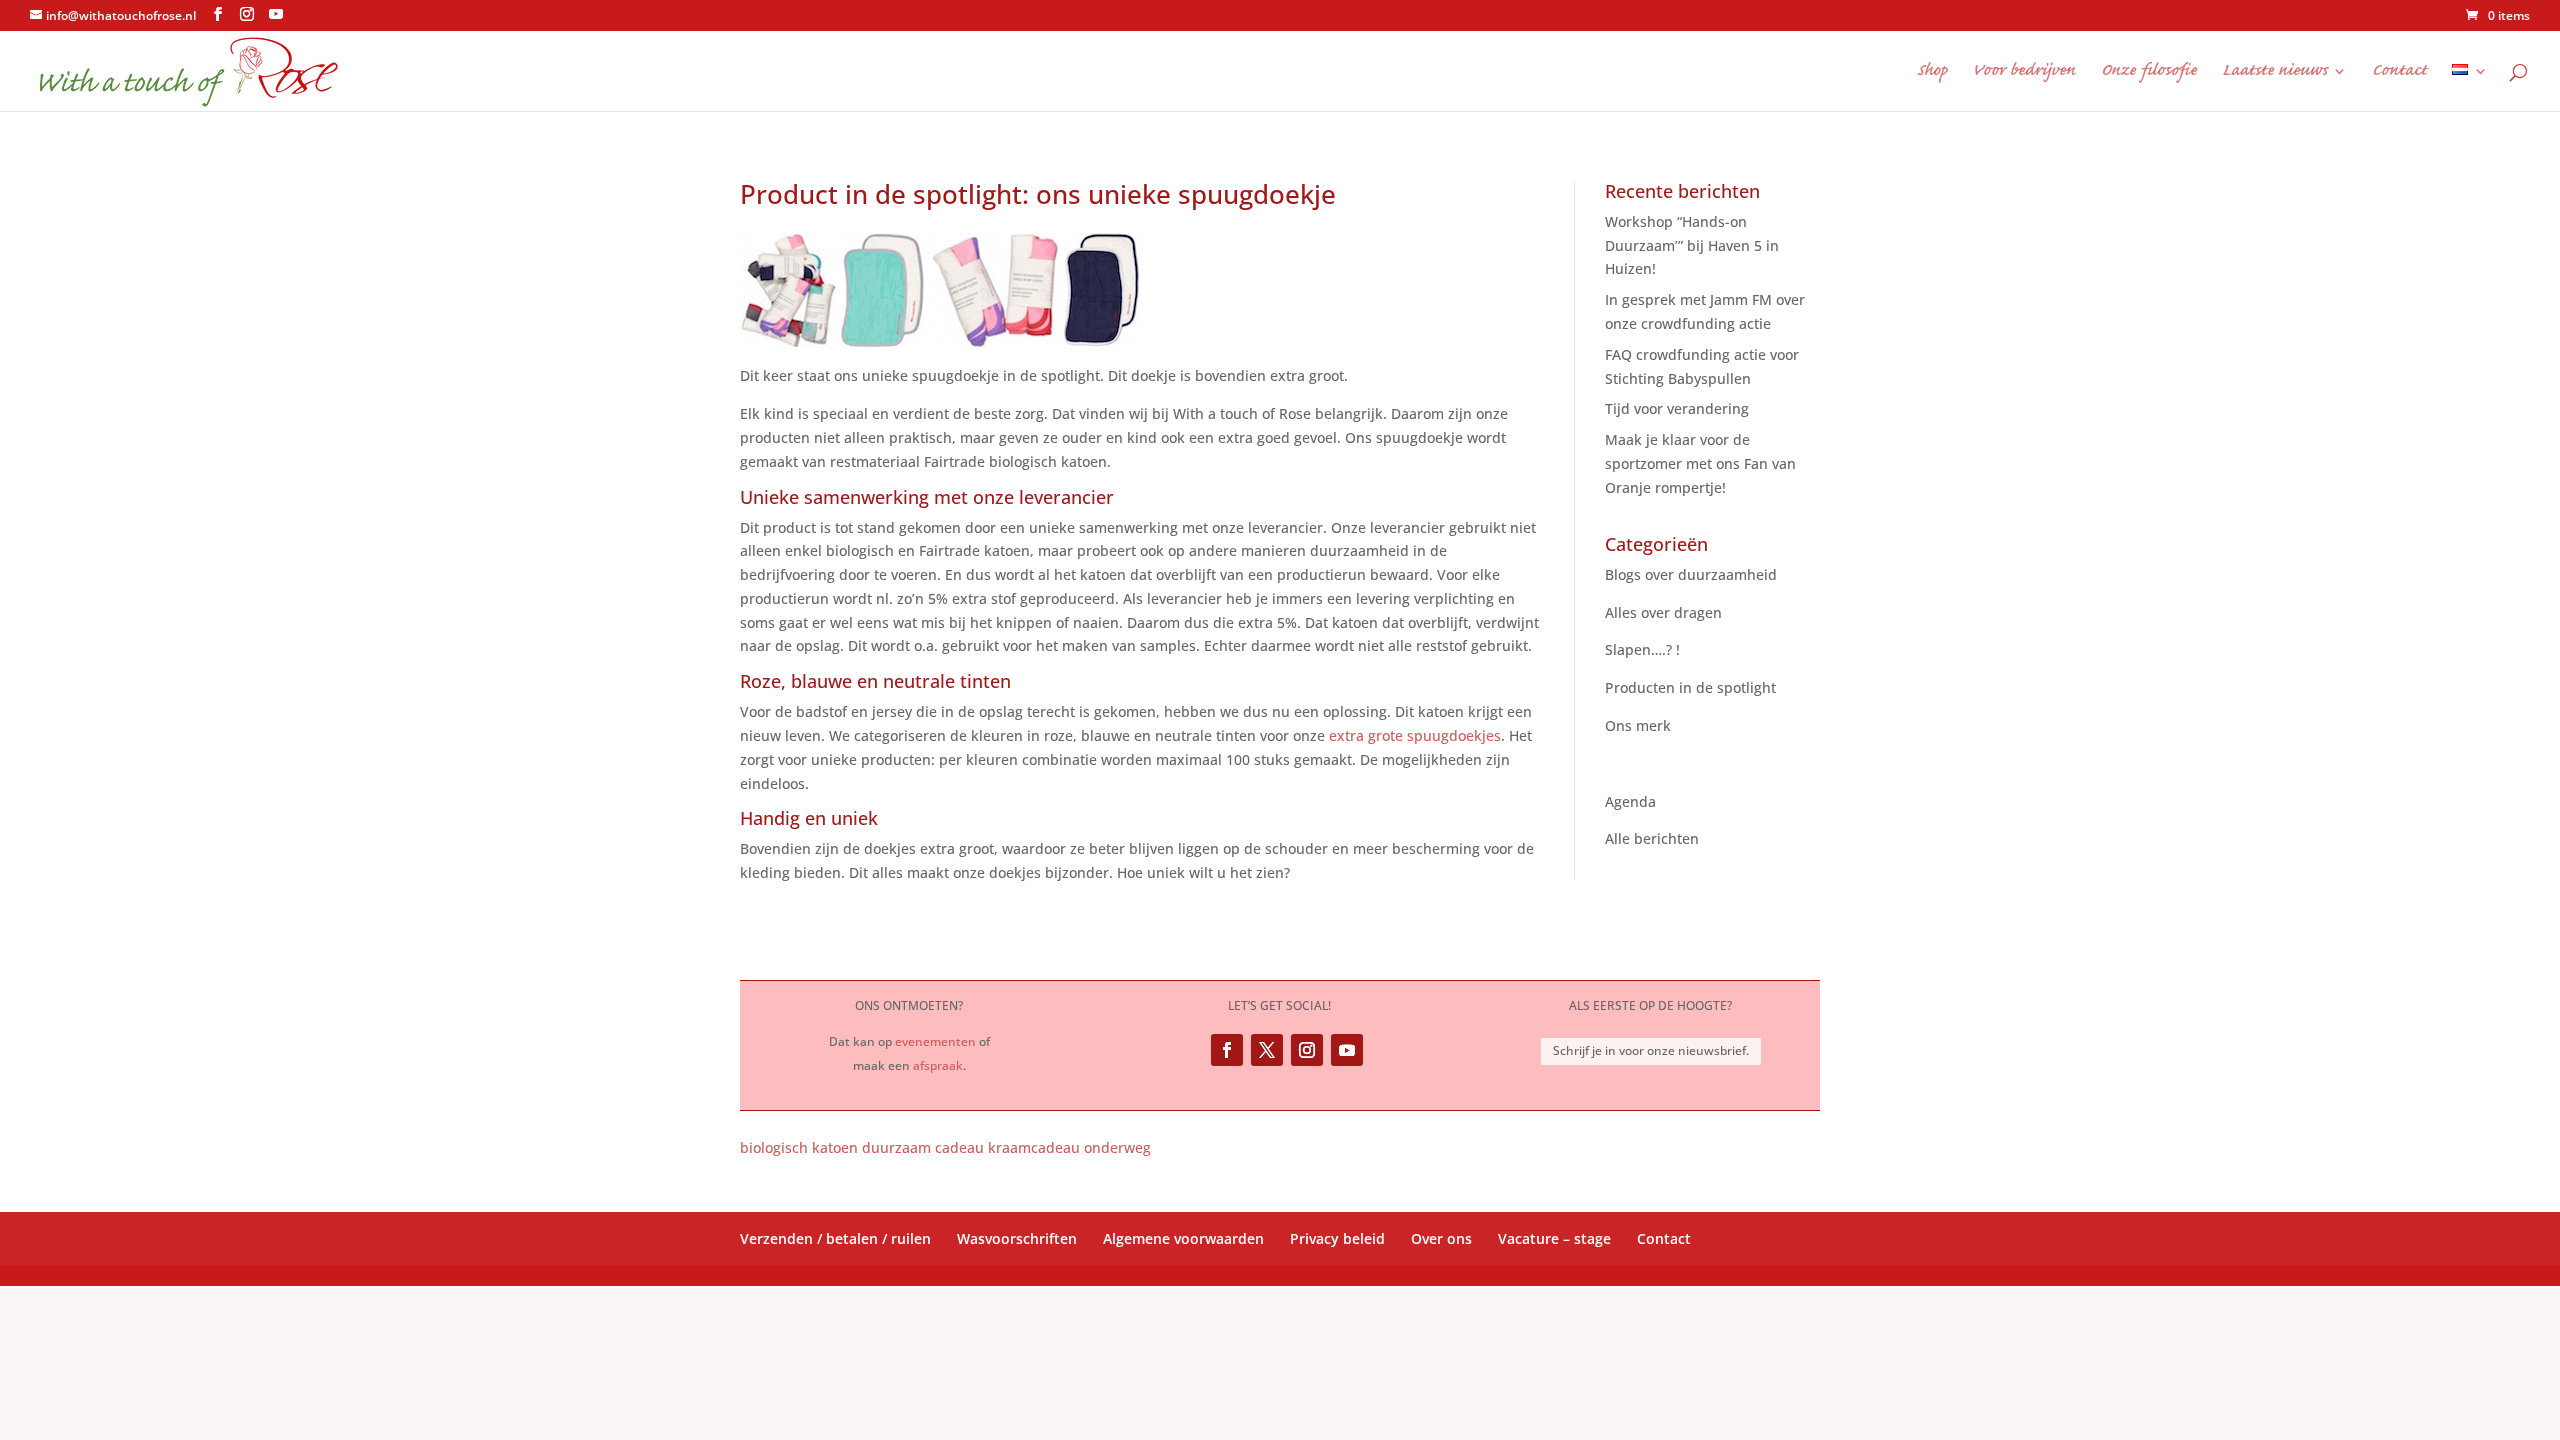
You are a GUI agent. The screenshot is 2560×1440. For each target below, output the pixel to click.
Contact (2399, 73)
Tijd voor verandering (1677, 408)
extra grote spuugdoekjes (1415, 735)
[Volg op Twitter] (1267, 1050)
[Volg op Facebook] (1227, 1050)
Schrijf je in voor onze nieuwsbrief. (1651, 1050)
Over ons (1441, 1238)
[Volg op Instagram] (1307, 1050)
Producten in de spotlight (1690, 687)
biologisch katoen (799, 1147)
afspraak (938, 1065)
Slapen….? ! (1642, 649)
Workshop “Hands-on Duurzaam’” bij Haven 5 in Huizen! (1692, 245)
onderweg (1117, 1147)
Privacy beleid (1337, 1238)
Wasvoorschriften (1017, 1238)
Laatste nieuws (2274, 73)
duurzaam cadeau (923, 1147)
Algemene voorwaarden (1183, 1238)
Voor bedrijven (2024, 73)
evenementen (935, 1041)
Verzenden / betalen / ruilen (835, 1238)
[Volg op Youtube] (1347, 1050)
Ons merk (1638, 725)
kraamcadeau (1034, 1147)
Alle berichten (1652, 838)
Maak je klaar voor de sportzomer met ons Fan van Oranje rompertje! (1700, 463)
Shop (1932, 73)
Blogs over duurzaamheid (1691, 574)
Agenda (1630, 801)
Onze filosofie (2149, 73)
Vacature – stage (1554, 1238)
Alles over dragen (1663, 612)
